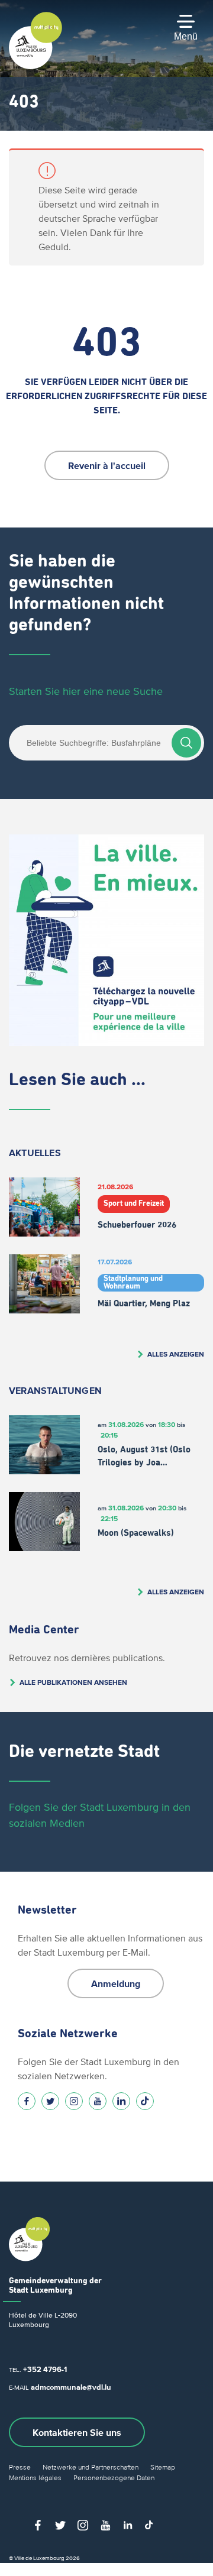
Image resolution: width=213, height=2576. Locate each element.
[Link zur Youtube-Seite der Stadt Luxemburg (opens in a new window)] (98, 2101)
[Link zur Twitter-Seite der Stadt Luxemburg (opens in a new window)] (50, 2101)
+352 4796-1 (45, 2369)
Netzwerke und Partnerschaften (91, 2467)
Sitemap (163, 2467)
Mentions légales (35, 2478)
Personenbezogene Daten (114, 2478)
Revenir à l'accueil (107, 465)
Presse (20, 2467)
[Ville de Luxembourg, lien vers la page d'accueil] (35, 66)
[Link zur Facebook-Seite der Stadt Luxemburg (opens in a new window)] (27, 2101)
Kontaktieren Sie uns (77, 2432)
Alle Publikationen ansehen (73, 1682)
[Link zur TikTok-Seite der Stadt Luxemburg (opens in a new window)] (145, 2101)
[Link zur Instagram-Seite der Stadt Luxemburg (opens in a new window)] (74, 2101)
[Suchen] (186, 743)
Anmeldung (116, 1983)
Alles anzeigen (176, 1354)
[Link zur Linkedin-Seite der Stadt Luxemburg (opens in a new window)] (121, 2101)
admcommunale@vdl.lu (71, 2387)
